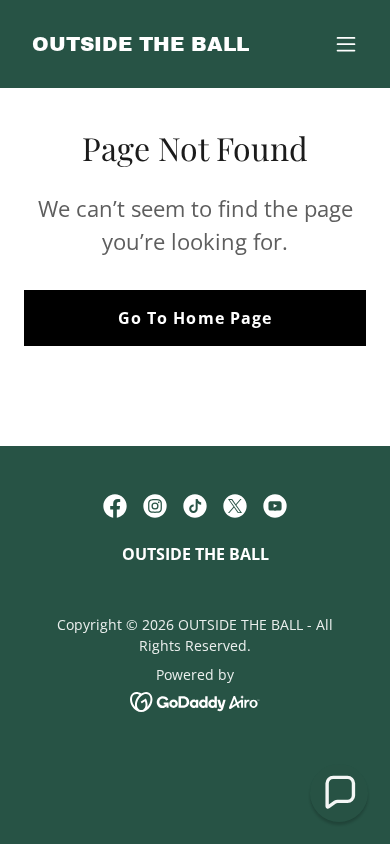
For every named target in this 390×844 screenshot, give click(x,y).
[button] (346, 44)
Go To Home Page (194, 318)
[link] (140, 45)
